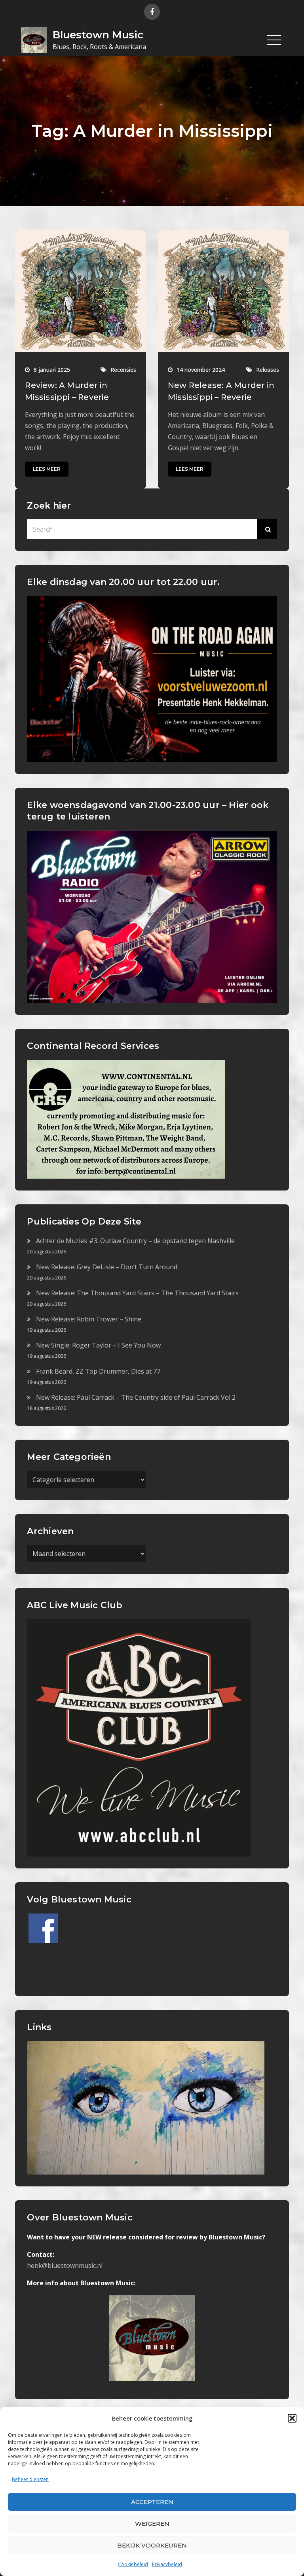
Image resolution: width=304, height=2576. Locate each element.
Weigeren (152, 2524)
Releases (268, 370)
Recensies (123, 370)
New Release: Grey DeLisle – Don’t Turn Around (107, 1267)
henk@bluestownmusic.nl (65, 2266)
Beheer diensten (30, 2479)
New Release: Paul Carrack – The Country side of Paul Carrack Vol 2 (136, 1397)
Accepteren (152, 2502)
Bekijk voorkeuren (152, 2545)
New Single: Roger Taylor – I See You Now (98, 1345)
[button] (292, 2418)
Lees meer (47, 469)
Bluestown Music (98, 35)
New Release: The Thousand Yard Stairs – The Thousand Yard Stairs (137, 1293)
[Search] (267, 529)
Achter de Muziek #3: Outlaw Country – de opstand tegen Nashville (135, 1241)
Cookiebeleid (133, 2564)
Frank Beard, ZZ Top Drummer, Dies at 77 (98, 1371)
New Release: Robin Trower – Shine (89, 1319)
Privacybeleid (167, 2564)
